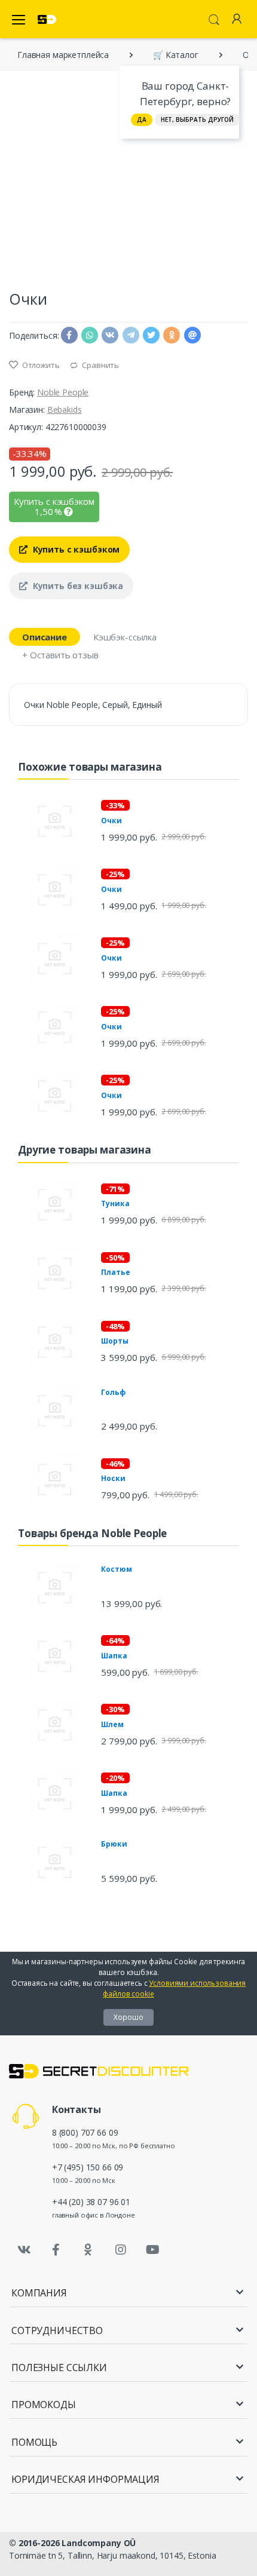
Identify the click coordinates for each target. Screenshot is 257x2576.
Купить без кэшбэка (77, 586)
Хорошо (128, 2017)
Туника (115, 1203)
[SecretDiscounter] (47, 19)
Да (142, 119)
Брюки (114, 1844)
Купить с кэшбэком (75, 549)
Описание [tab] (45, 637)
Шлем (112, 1724)
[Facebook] (56, 2250)
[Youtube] (152, 2250)
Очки (111, 821)
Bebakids (65, 410)
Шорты (114, 1341)
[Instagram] (121, 2250)
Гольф (113, 1392)
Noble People (63, 392)
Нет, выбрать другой (197, 119)
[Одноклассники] (88, 2250)
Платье (115, 1272)
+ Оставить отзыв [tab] (60, 655)
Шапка (114, 1656)
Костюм (116, 1569)
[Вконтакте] (24, 2250)
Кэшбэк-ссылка (125, 637)
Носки (113, 1478)
